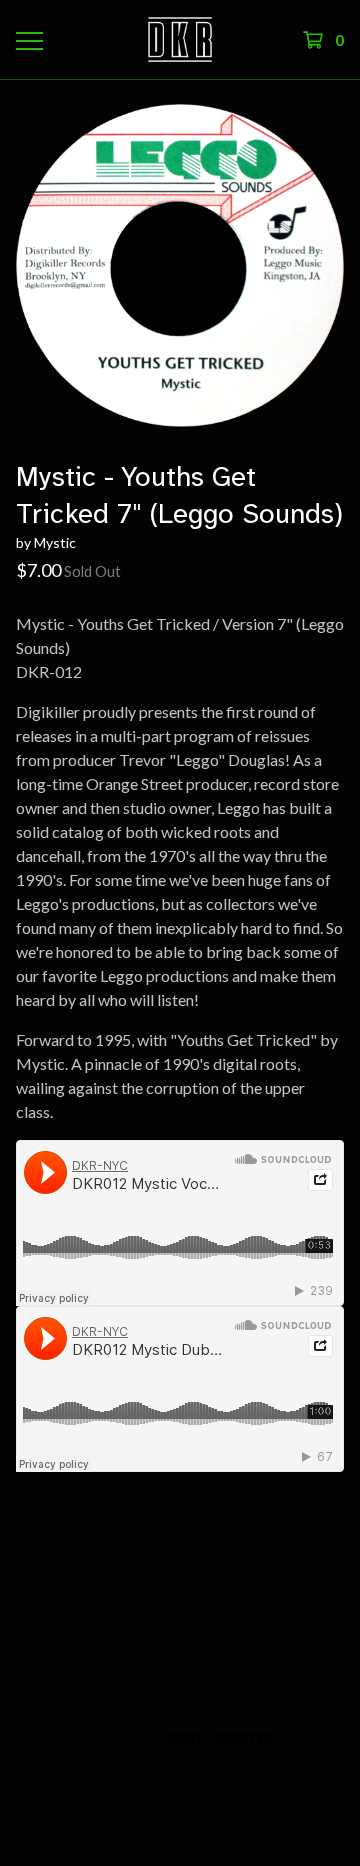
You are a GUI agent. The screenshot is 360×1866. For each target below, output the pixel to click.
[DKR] (179, 39)
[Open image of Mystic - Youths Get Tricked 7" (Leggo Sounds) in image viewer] (180, 265)
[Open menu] (28, 40)
